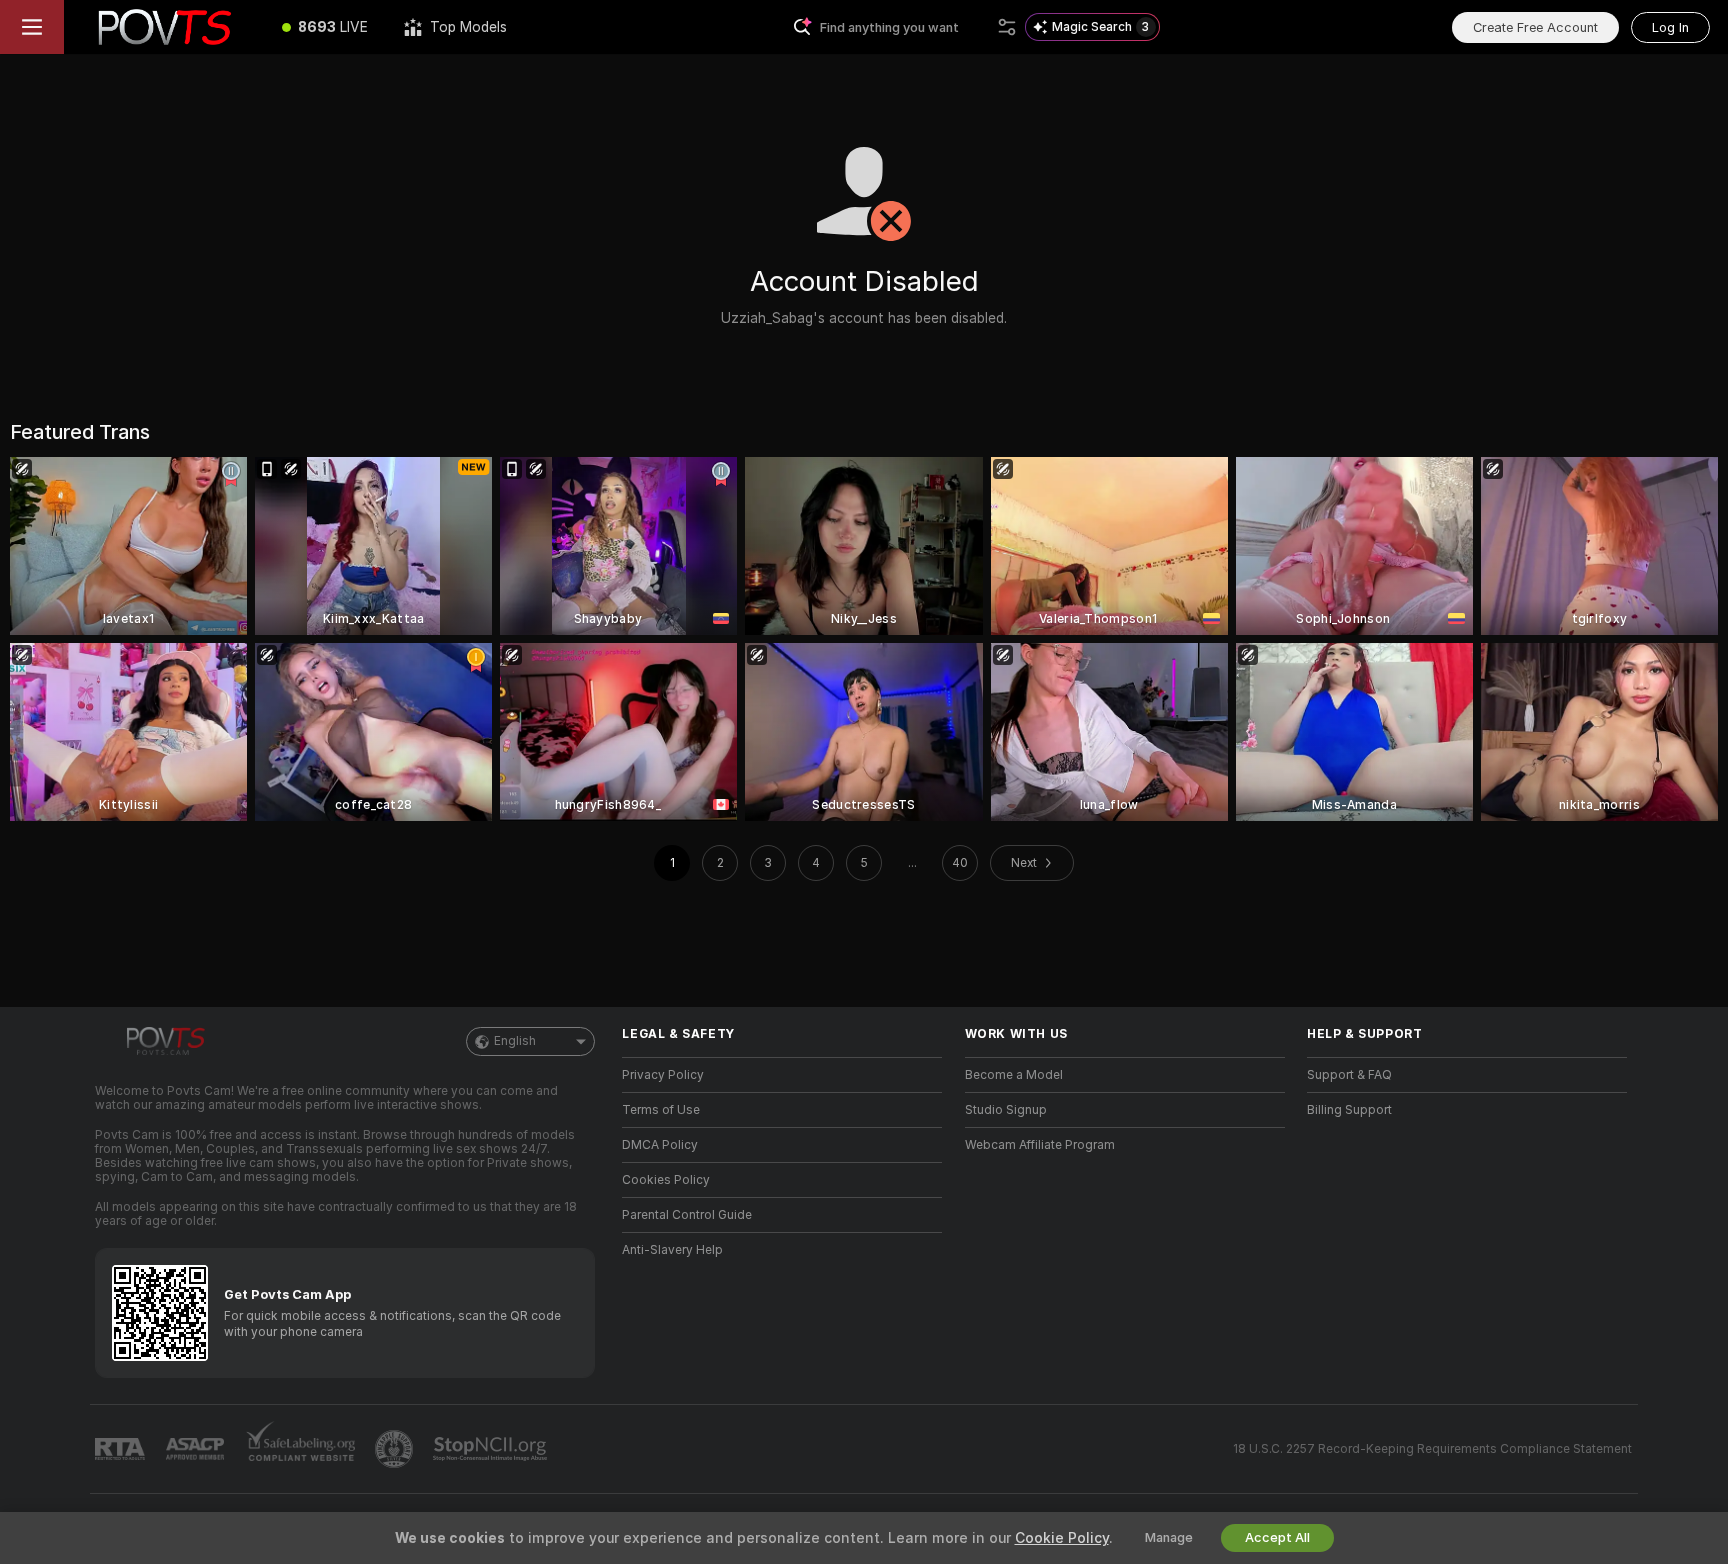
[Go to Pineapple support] (396, 1449)
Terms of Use (661, 1110)
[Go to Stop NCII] (492, 1449)
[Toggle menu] (32, 27)
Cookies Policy (666, 1180)
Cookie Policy (1062, 1538)
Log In (1670, 27)
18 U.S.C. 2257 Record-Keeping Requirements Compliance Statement (1432, 1449)
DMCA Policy (660, 1145)
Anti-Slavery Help (672, 1250)
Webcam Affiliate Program (1040, 1145)
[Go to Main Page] (164, 27)
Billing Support (1349, 1110)
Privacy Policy (663, 1075)
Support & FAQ (1349, 1075)
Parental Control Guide (687, 1215)
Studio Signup (1006, 1110)
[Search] (1007, 27)
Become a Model (1014, 1075)
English (515, 1041)
